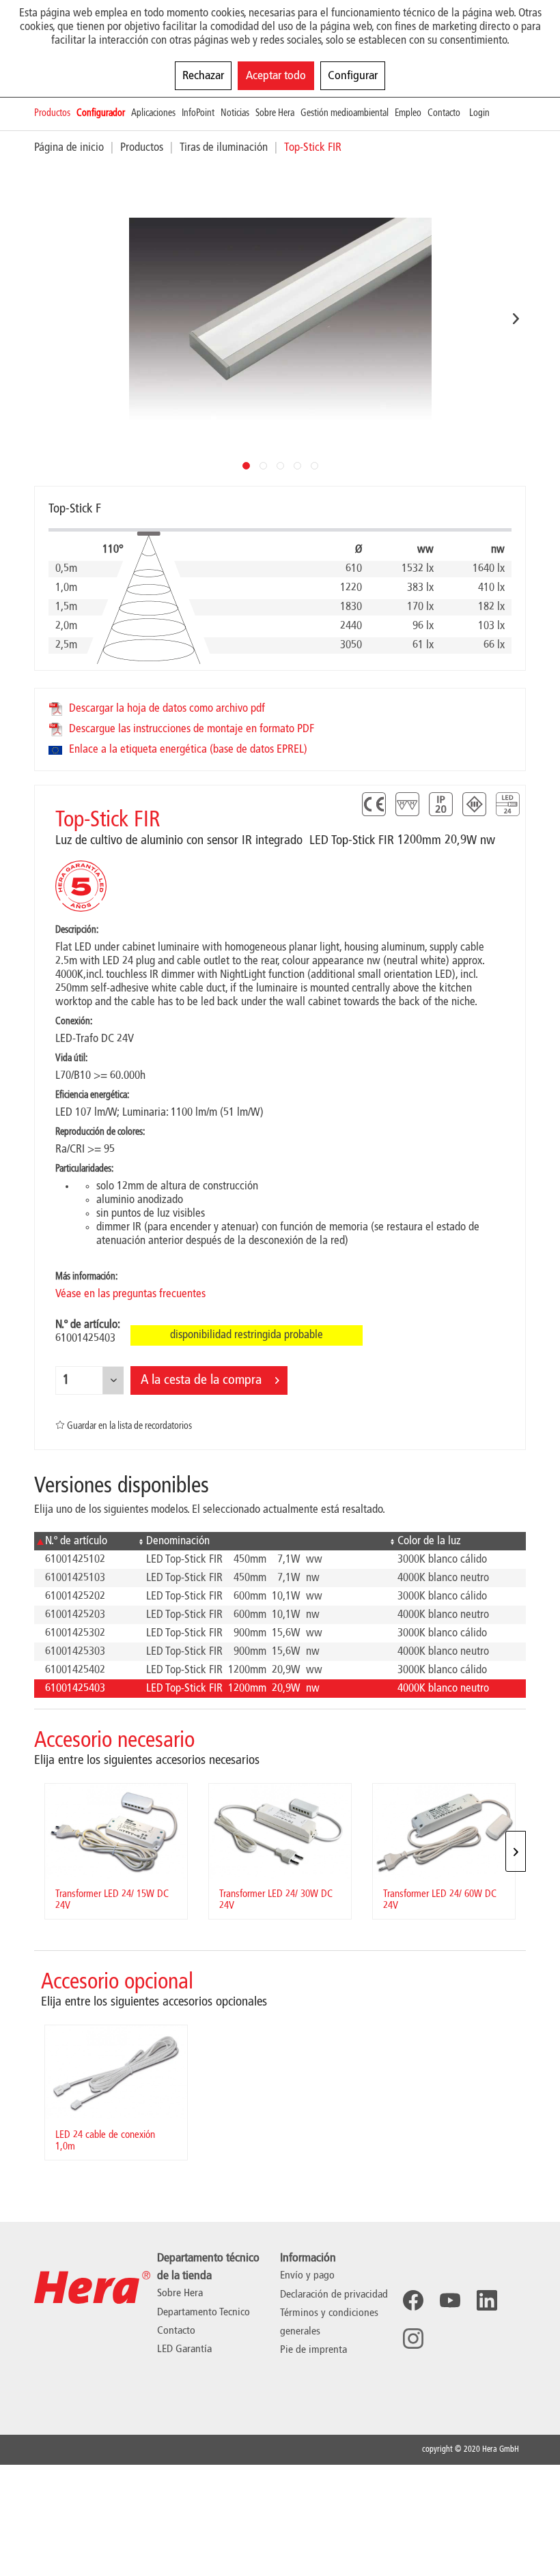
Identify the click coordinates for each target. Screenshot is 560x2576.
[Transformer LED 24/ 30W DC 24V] (280, 1831)
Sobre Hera (180, 2293)
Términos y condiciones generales (329, 2322)
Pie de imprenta (313, 2350)
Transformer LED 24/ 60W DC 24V (440, 1900)
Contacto (176, 2331)
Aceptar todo (276, 76)
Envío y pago (307, 2276)
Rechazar (203, 76)
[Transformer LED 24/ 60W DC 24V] (444, 1831)
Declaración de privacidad (334, 2295)
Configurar (353, 76)
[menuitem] (55, 114)
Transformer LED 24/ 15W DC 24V (112, 1900)
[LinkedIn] (487, 2300)
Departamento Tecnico (204, 2313)
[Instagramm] (413, 2339)
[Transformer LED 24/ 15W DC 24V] (116, 1831)
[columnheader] (85, 1541)
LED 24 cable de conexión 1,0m (105, 2141)
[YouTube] (450, 2300)
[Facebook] (413, 2300)
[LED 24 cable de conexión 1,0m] (116, 2073)
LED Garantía (184, 2349)
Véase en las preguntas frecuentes (130, 1294)
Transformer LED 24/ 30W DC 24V (276, 1900)
